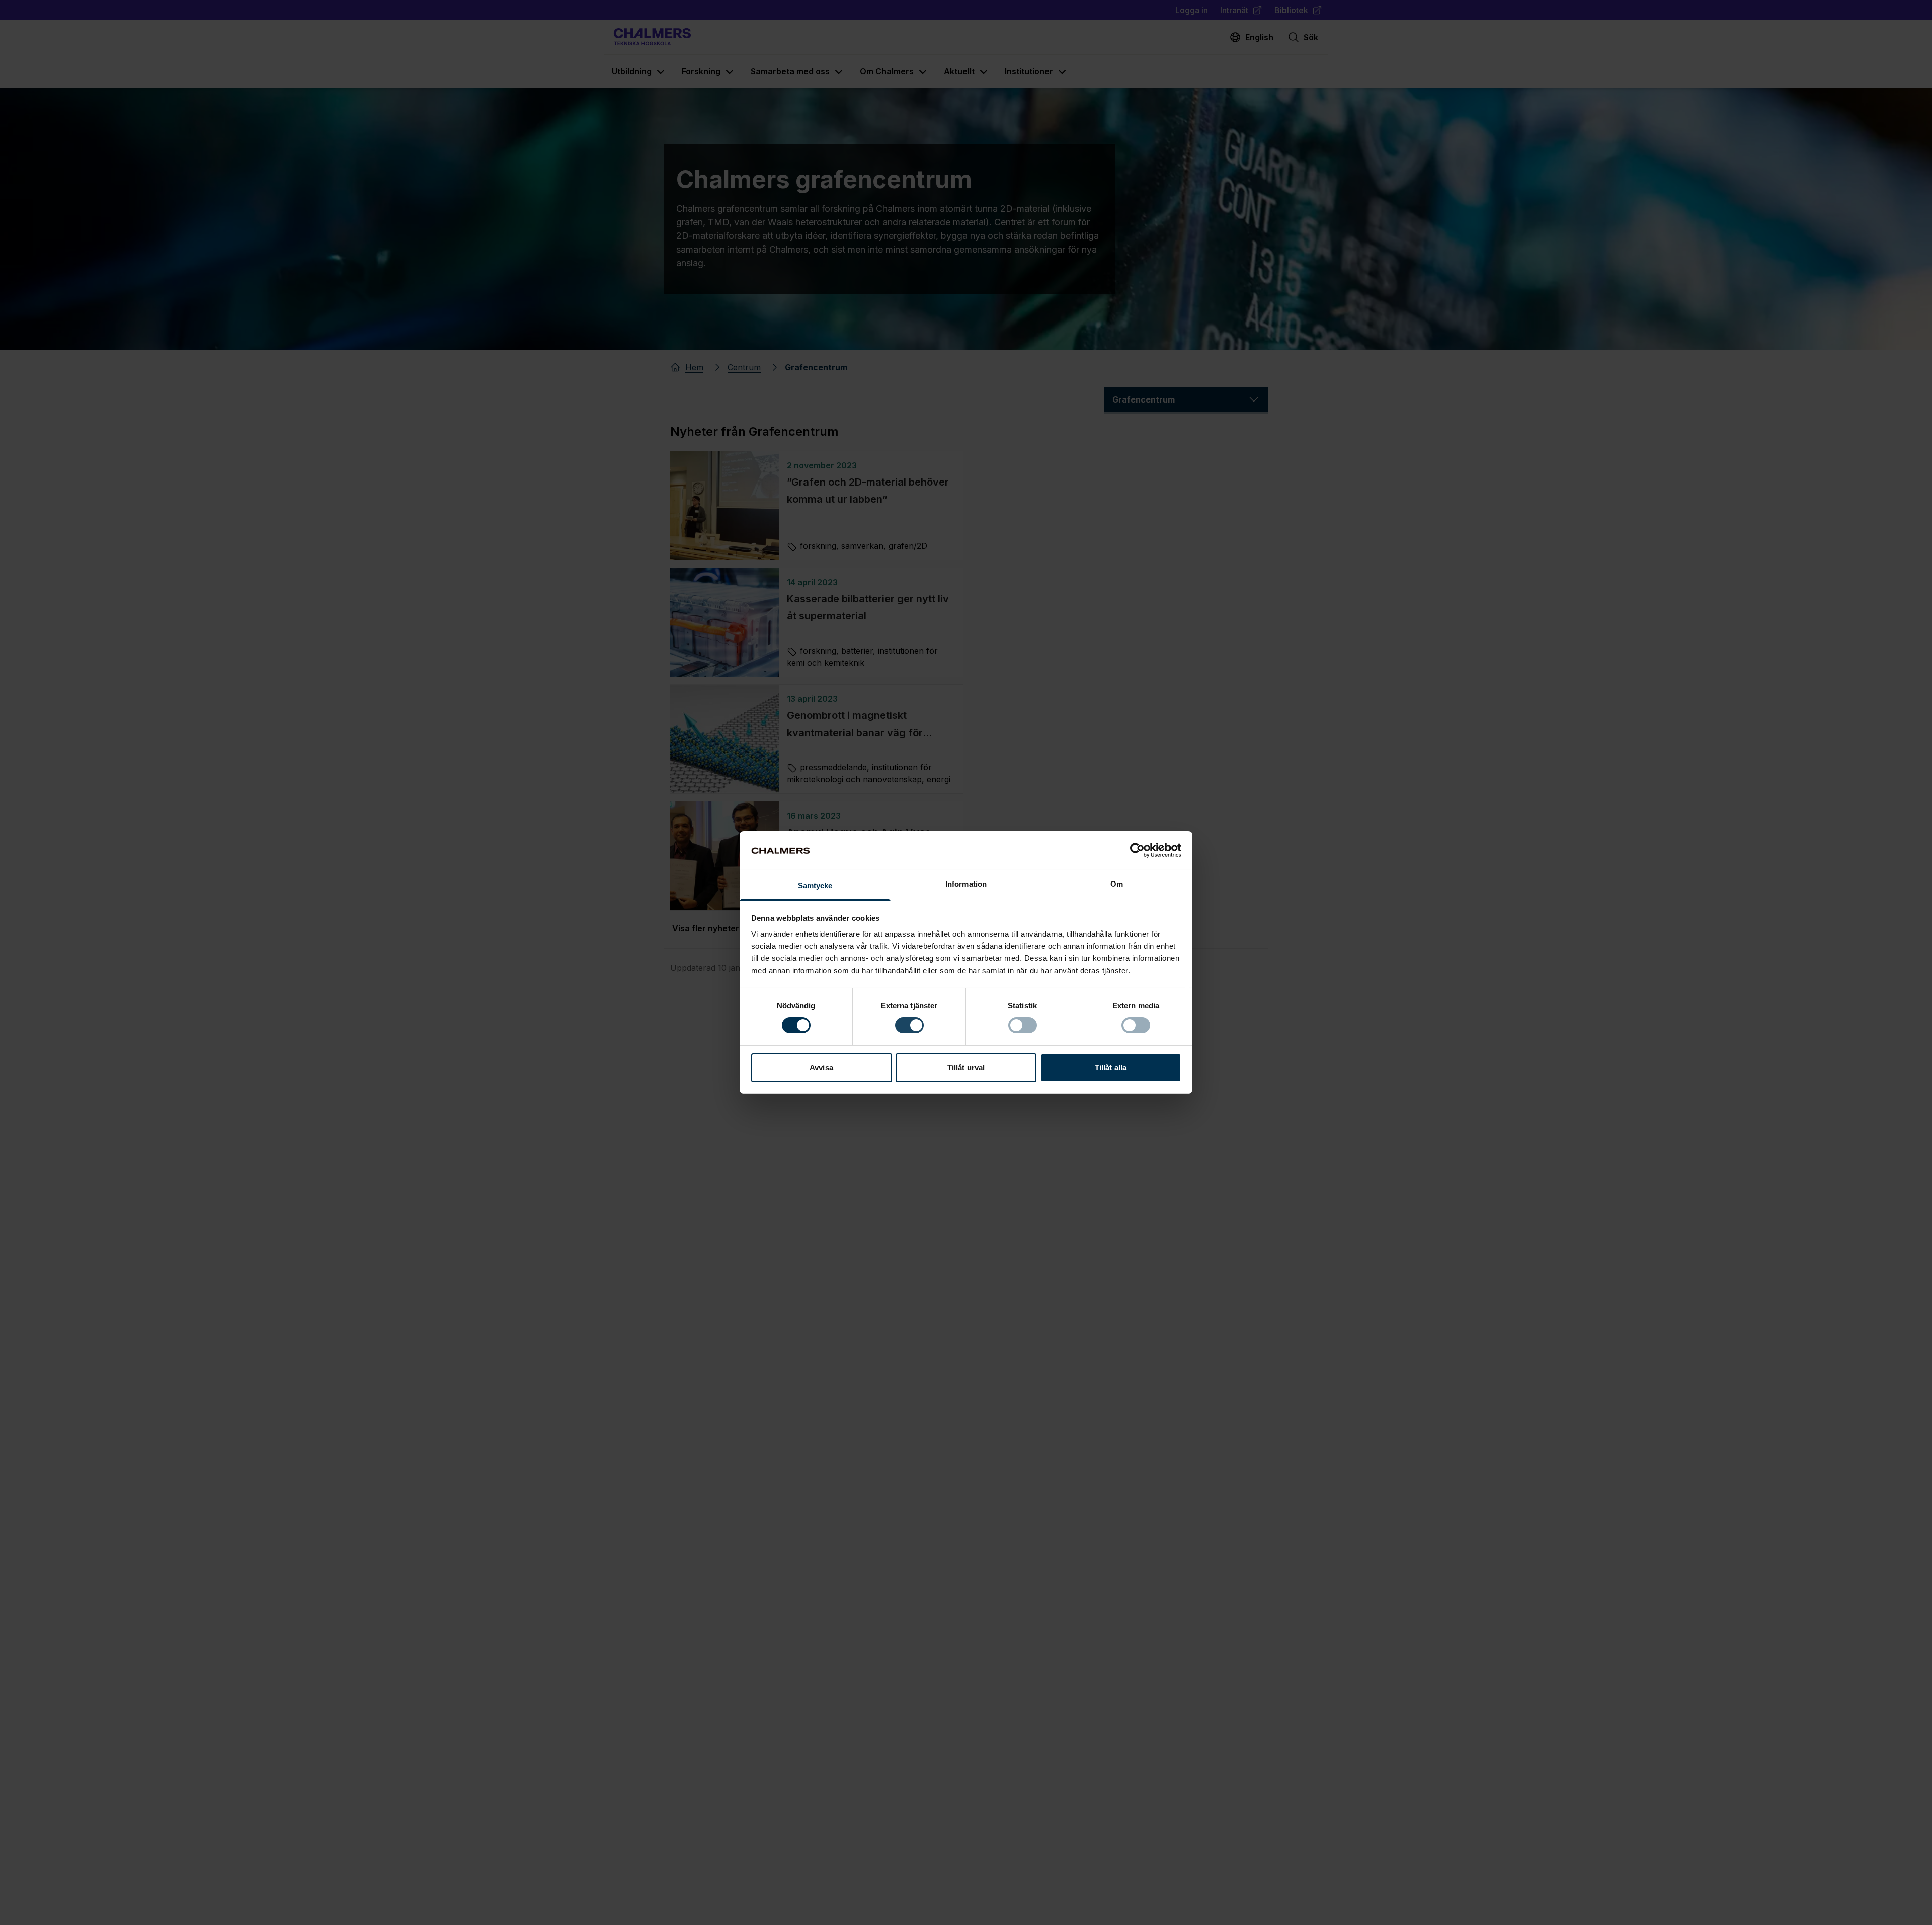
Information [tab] (966, 884)
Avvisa (821, 1067)
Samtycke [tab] (815, 885)
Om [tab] (1117, 884)
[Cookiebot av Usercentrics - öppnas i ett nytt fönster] (1137, 850)
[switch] (909, 1025)
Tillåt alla (1111, 1067)
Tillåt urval (966, 1067)
